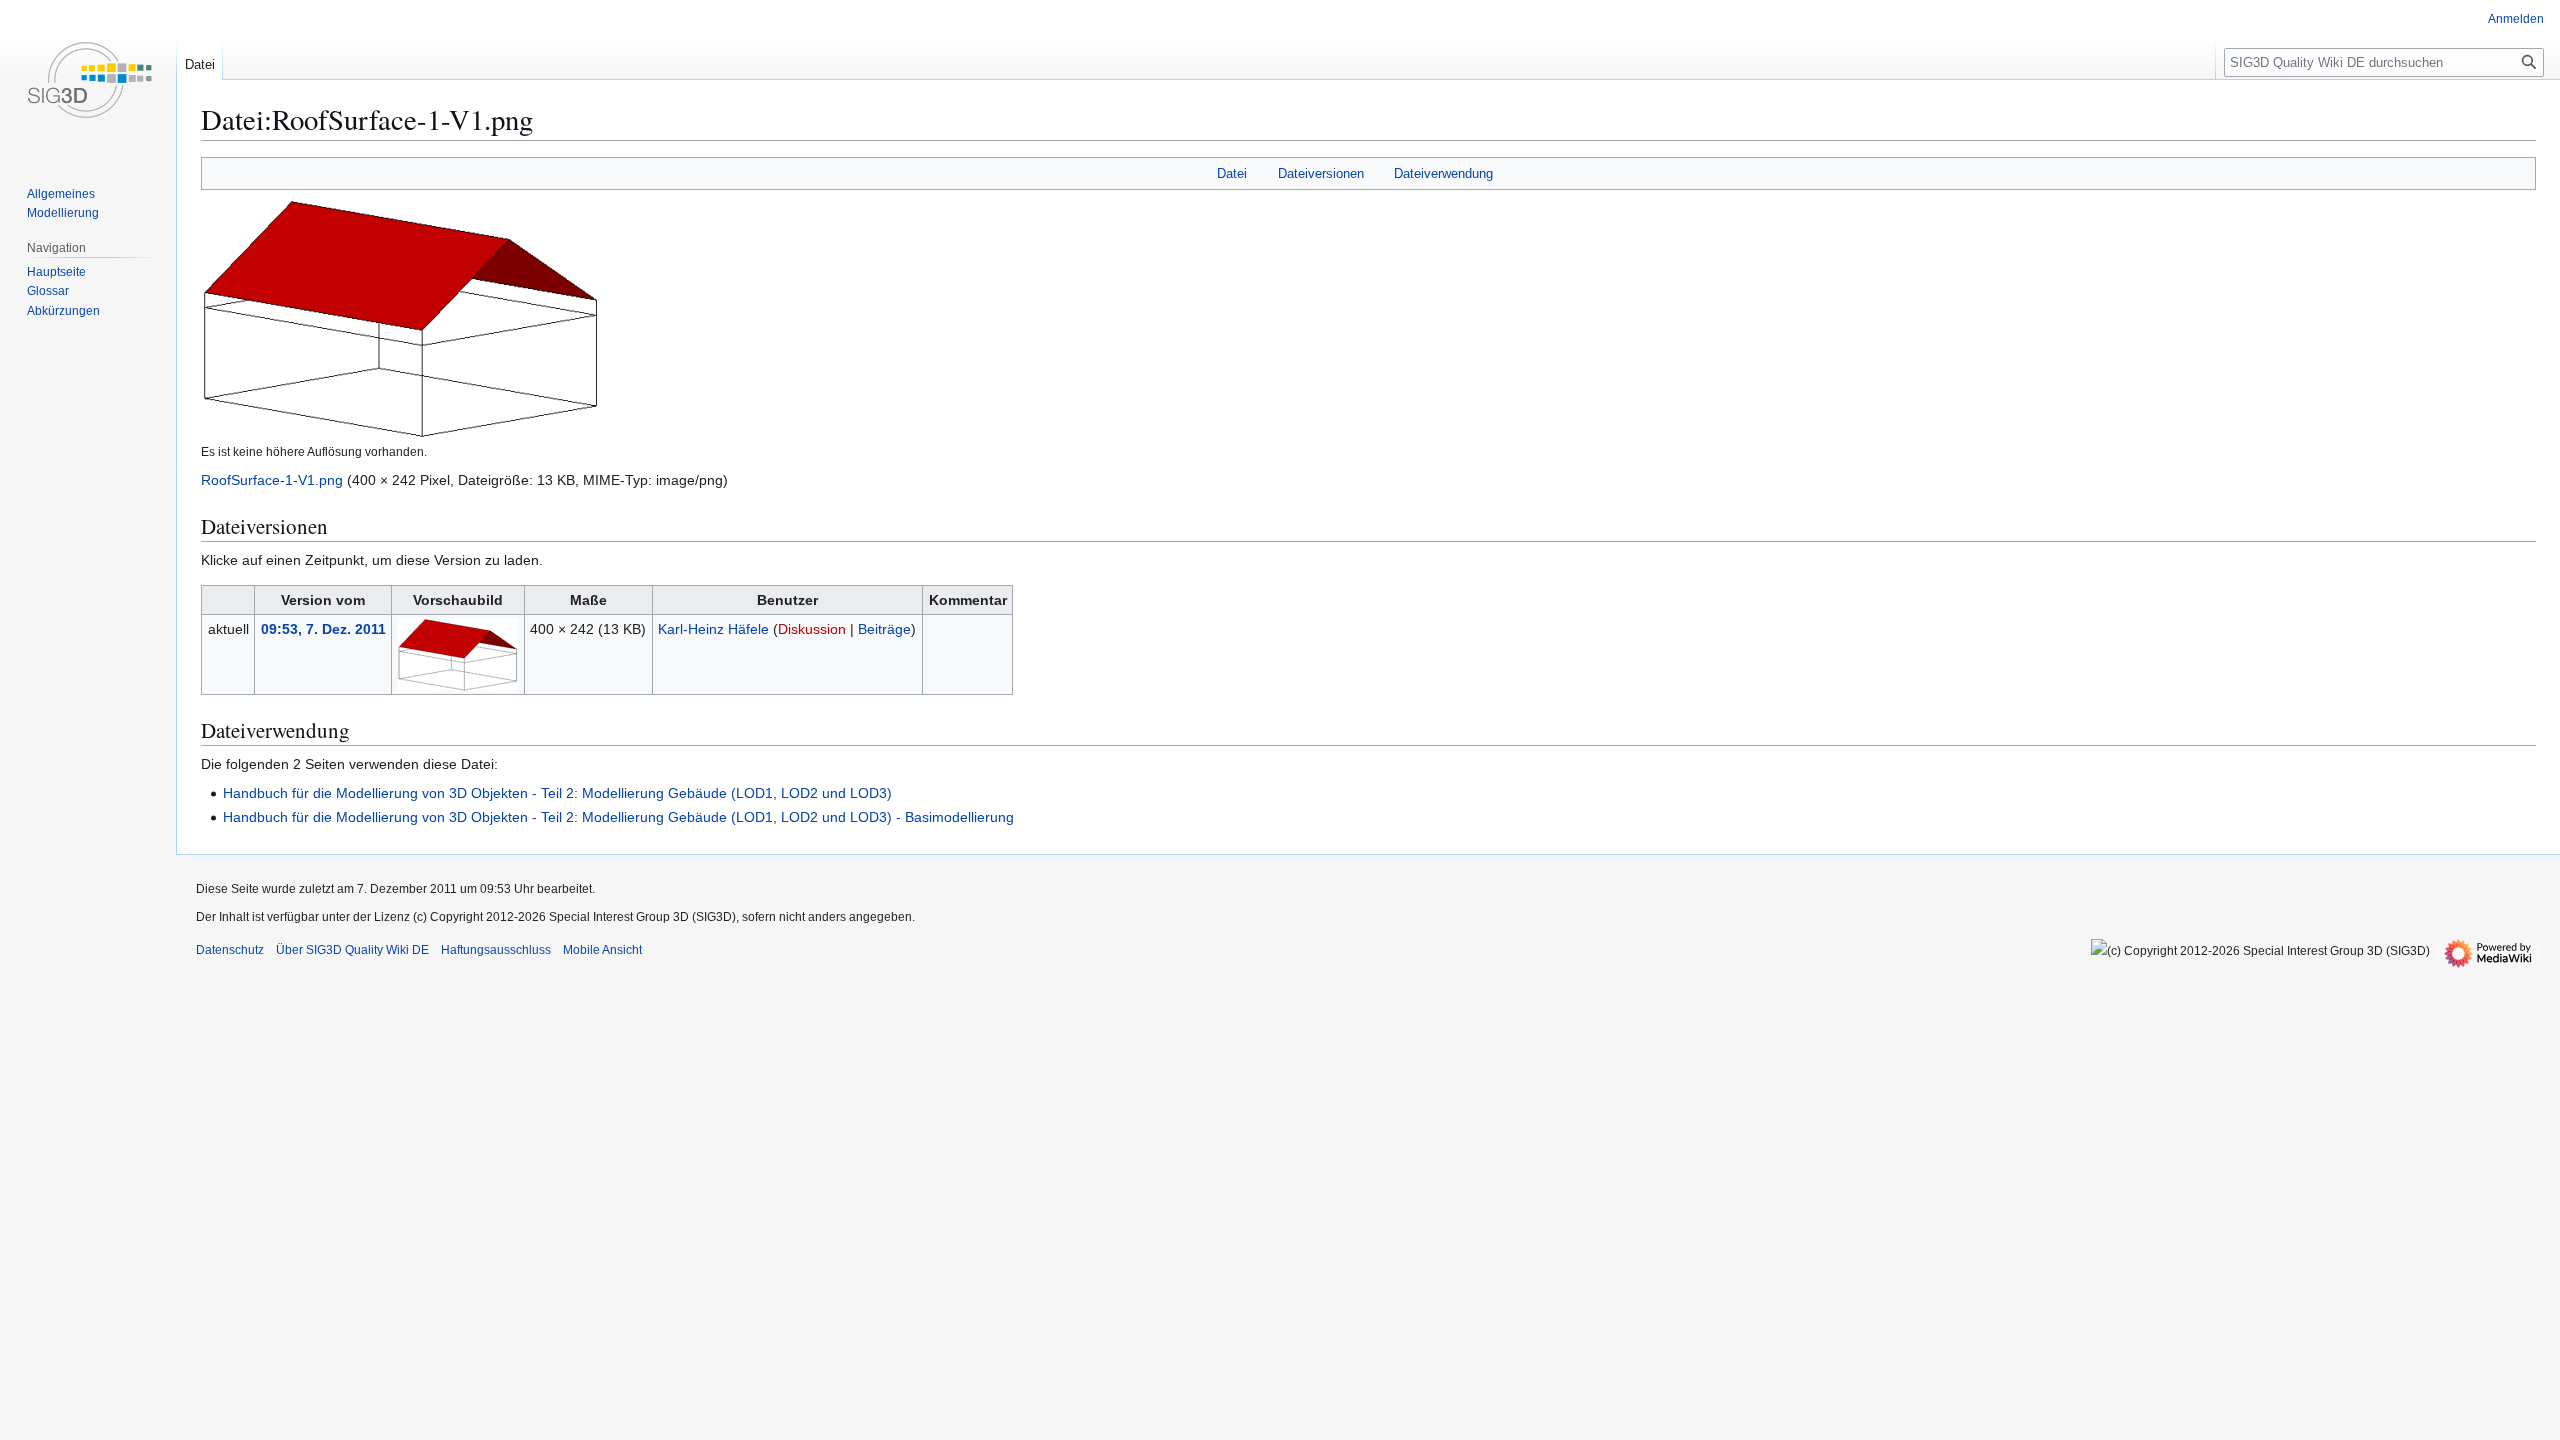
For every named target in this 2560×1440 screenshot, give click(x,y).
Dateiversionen (1321, 173)
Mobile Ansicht (602, 950)
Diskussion (812, 629)
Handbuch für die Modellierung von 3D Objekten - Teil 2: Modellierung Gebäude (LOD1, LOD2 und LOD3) (557, 793)
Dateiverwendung (1443, 173)
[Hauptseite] (88, 80)
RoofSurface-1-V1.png (272, 480)
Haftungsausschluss (496, 950)
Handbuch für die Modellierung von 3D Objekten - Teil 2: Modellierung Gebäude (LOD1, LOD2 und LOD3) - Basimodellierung (618, 817)
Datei (1232, 173)
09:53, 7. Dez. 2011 (323, 629)
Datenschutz (230, 950)
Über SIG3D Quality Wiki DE (352, 950)
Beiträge (884, 629)
